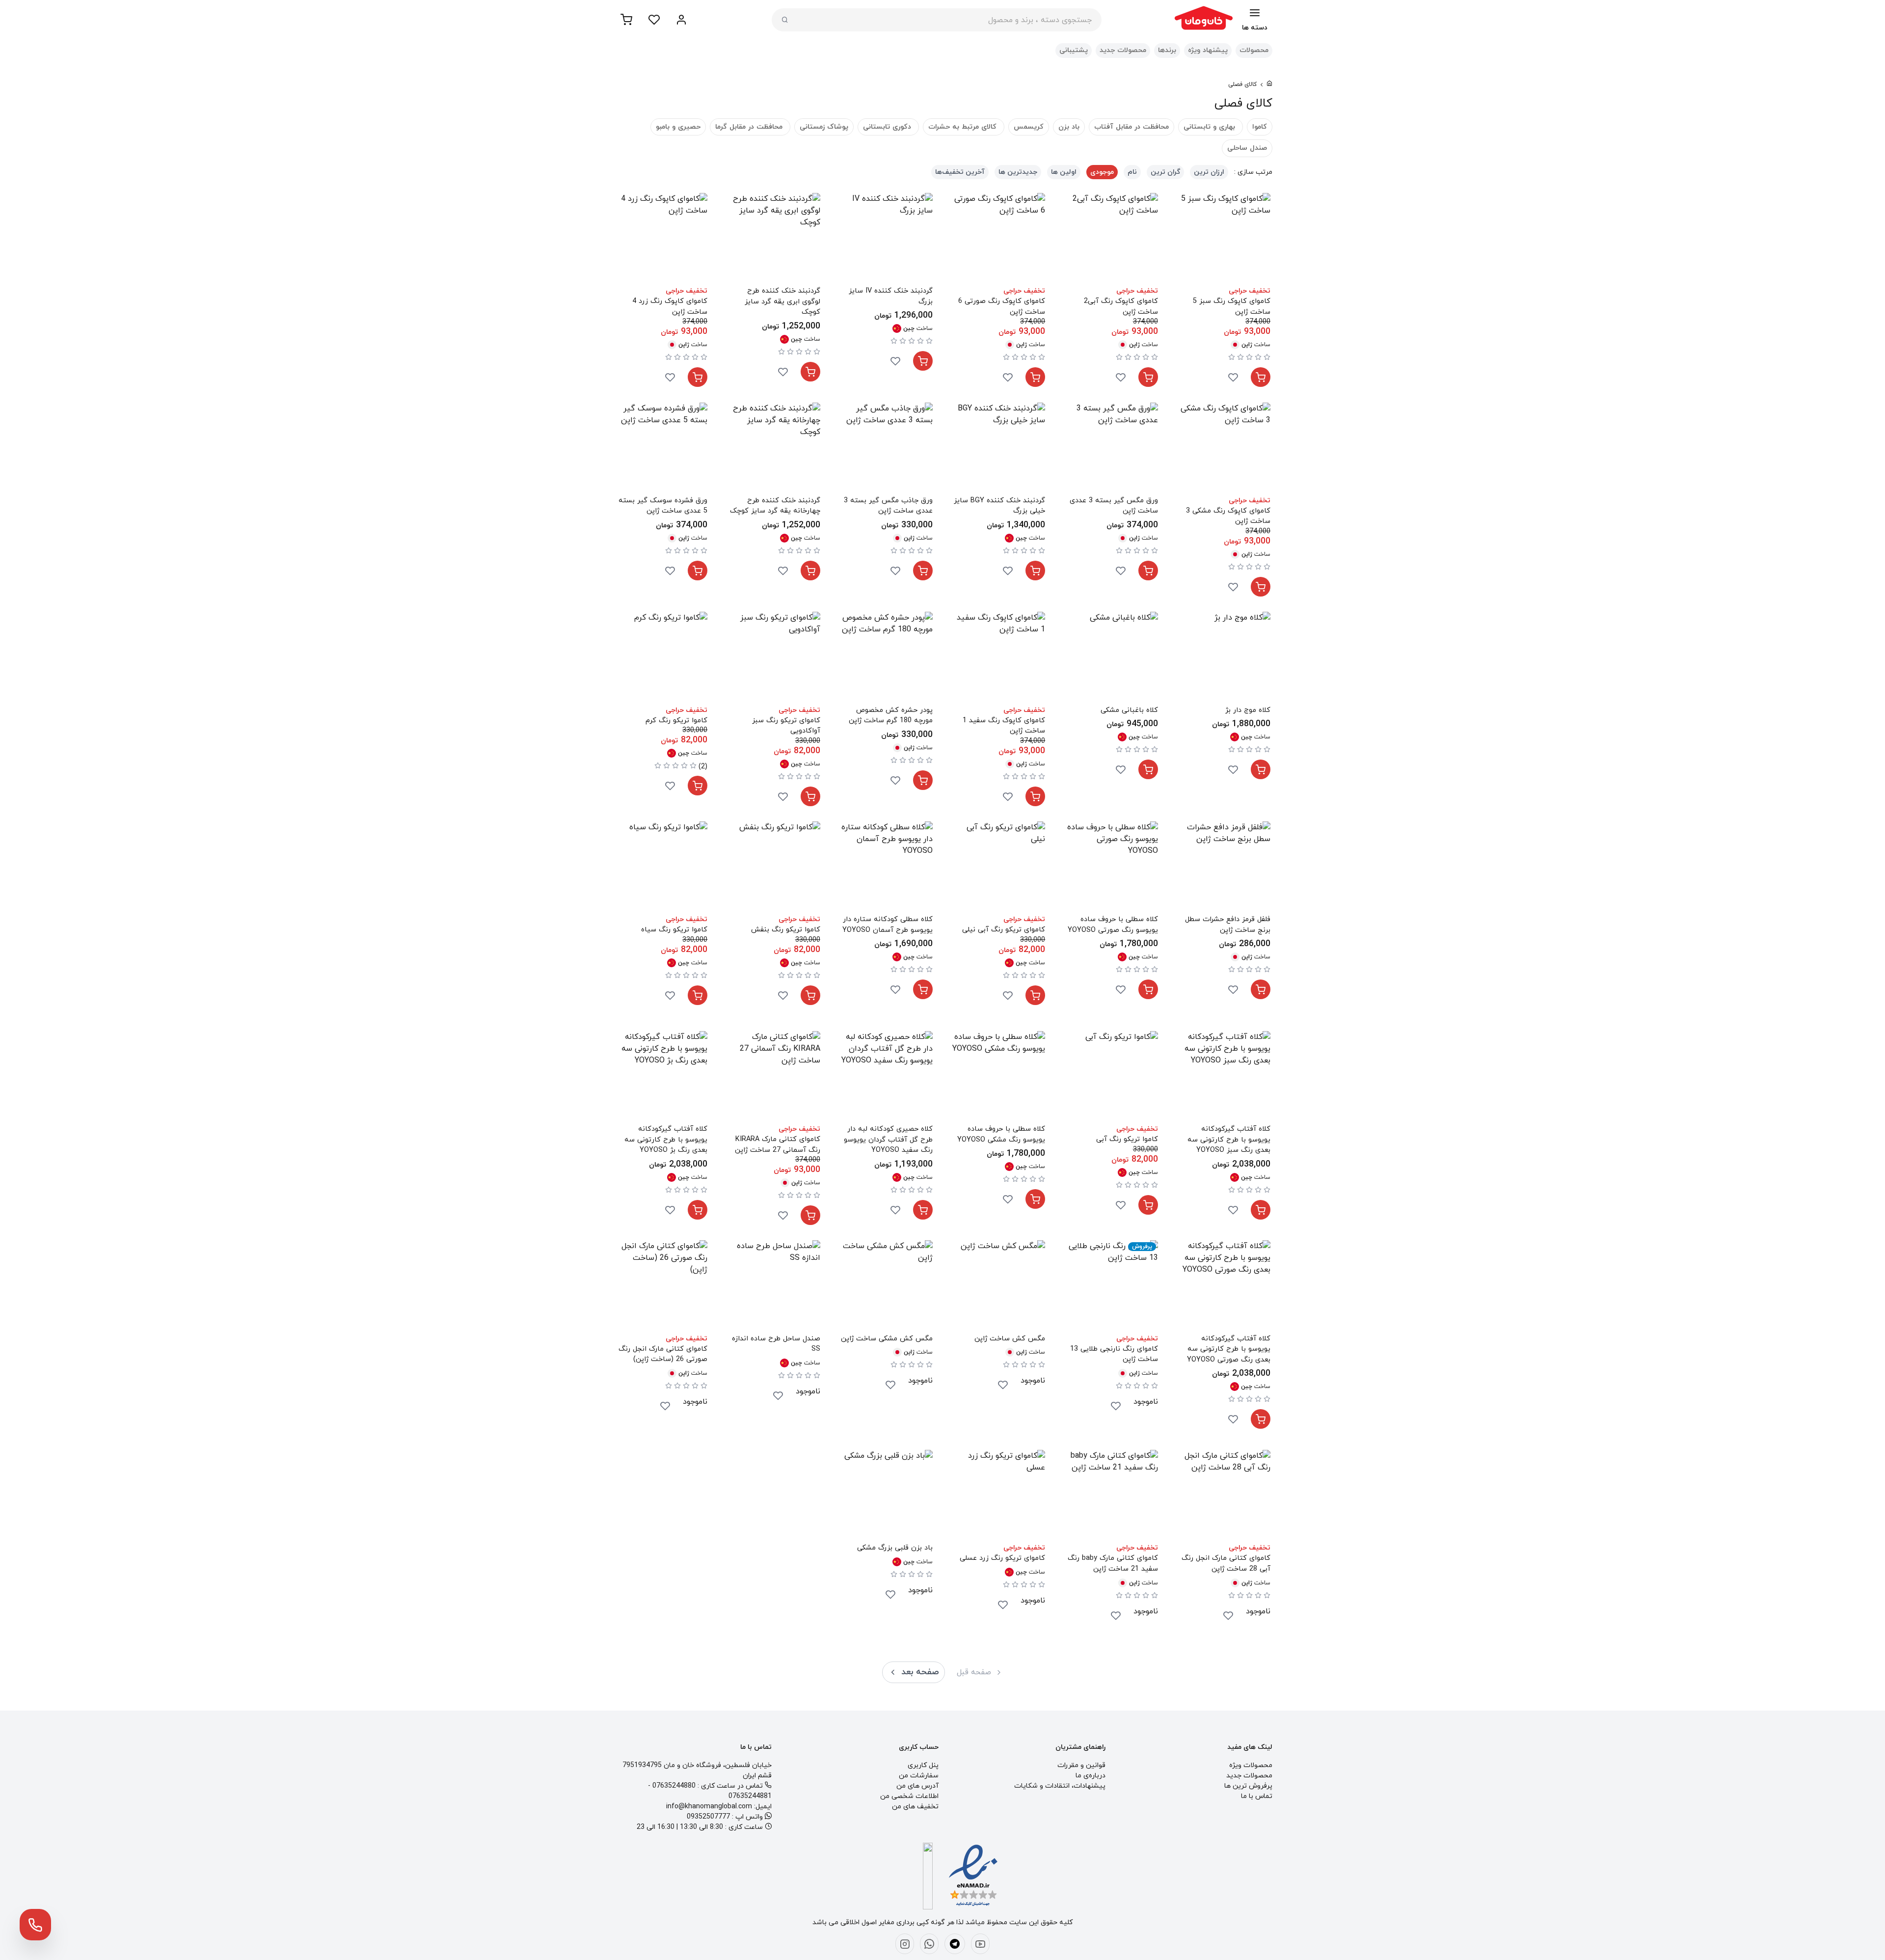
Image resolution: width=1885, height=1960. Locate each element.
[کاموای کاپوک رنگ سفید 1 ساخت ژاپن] (999, 658)
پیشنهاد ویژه (1208, 50)
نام (1132, 172)
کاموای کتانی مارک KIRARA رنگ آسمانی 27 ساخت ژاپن (777, 1145)
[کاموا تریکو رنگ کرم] (661, 658)
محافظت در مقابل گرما (750, 127)
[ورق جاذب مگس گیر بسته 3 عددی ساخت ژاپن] (886, 449)
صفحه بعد (920, 1672)
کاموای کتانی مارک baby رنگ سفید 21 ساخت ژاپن (1113, 1564)
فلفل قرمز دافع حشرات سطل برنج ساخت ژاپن (1228, 925)
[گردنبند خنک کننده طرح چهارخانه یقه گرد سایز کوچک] (773, 449)
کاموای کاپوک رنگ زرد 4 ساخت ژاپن (670, 307)
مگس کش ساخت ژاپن (1010, 1339)
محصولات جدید (1123, 50)
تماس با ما (1257, 1796)
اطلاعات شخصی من (909, 1796)
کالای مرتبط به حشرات (964, 127)
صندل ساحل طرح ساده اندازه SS (776, 1344)
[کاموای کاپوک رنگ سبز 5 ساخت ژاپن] (1224, 239)
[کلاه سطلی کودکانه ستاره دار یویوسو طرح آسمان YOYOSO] (886, 868)
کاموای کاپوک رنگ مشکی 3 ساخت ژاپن (1228, 516)
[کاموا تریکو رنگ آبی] (1111, 1077)
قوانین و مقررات (1081, 1765)
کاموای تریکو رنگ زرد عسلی (1002, 1558)
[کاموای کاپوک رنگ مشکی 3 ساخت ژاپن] (1224, 449)
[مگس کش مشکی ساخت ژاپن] (886, 1287)
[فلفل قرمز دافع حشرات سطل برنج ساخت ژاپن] (1224, 868)
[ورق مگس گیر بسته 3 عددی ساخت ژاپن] (1111, 449)
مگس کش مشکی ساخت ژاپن (887, 1339)
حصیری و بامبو (678, 127)
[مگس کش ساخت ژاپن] (999, 1287)
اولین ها (1064, 172)
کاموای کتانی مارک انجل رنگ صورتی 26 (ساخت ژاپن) (663, 1354)
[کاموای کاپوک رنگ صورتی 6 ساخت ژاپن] (999, 239)
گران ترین (1165, 172)
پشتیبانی (1074, 50)
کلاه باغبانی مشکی (1129, 710)
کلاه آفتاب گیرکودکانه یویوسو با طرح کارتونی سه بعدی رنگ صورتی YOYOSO (1229, 1349)
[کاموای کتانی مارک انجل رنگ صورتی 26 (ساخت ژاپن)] (661, 1287)
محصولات (1254, 50)
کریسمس (1029, 127)
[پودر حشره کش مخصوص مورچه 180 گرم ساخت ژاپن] (886, 658)
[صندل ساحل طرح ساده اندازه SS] (773, 1287)
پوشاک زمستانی (824, 127)
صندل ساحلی (1247, 148)
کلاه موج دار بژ (1248, 710)
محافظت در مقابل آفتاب (1131, 127)
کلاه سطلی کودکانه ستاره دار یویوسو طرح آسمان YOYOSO (888, 925)
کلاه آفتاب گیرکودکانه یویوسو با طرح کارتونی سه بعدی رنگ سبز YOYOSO (1229, 1140)
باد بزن (1069, 127)
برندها (1167, 50)
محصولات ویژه (1251, 1765)
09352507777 (708, 1817)
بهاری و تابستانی (1211, 127)
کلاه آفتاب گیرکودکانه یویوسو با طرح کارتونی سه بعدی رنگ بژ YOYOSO (666, 1140)
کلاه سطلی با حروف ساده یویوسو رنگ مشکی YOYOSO (1001, 1134)
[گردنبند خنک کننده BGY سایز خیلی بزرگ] (999, 449)
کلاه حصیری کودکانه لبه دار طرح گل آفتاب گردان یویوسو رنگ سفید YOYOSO (888, 1140)
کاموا (1260, 127)
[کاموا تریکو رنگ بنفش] (773, 868)
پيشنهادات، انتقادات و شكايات (1060, 1786)
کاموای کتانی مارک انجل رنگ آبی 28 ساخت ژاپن (1226, 1564)
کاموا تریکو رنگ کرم (676, 721)
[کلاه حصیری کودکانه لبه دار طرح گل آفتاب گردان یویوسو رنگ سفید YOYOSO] (886, 1077)
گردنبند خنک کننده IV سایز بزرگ (891, 296)
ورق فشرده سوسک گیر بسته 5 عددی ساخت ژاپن (663, 506)
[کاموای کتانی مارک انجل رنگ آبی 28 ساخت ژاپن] (1224, 1496)
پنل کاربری (923, 1765)
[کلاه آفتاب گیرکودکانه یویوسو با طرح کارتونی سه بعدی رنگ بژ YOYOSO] (661, 1077)
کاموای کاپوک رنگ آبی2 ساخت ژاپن (1121, 307)
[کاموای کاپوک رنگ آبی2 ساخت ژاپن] (1111, 239)
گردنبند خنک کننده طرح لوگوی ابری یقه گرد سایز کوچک (782, 301)
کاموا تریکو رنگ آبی (1127, 1139)
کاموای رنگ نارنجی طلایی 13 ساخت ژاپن (1114, 1354)
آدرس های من (917, 1786)
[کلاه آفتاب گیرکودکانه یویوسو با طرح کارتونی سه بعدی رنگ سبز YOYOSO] (1224, 1077)
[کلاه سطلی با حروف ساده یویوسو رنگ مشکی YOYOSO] (999, 1077)
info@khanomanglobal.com (709, 1807)
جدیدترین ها (1018, 172)
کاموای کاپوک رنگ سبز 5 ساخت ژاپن (1232, 307)
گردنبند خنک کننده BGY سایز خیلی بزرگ (999, 506)
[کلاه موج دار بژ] (1224, 658)
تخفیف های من (915, 1807)
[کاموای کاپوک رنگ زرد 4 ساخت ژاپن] (661, 239)
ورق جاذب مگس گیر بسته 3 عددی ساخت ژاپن (888, 506)
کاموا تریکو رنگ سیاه (674, 930)
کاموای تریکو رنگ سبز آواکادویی (786, 726)
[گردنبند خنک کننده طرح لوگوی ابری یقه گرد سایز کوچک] (773, 239)
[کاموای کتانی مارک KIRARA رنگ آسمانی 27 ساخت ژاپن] (773, 1077)
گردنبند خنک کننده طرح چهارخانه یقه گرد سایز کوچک (775, 506)
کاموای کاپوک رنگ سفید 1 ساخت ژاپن (1004, 726)
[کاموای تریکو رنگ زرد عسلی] (999, 1496)
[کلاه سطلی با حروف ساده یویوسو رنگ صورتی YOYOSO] (1111, 868)
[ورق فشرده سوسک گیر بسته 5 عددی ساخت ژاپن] (661, 449)
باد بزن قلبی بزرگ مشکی (895, 1548)
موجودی (1102, 172)
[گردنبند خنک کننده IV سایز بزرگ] (886, 239)
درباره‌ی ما (1091, 1776)
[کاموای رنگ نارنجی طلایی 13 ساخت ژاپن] (1111, 1287)
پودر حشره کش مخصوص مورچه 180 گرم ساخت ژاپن (891, 716)
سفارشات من (919, 1776)
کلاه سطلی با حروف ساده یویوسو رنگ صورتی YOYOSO (1113, 925)
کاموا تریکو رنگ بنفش (785, 930)
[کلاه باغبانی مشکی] (1111, 658)
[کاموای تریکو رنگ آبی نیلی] (999, 868)
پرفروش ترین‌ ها (1248, 1786)
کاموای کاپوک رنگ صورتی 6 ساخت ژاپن (1002, 307)
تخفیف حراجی (1250, 291)
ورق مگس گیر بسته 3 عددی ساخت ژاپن (1114, 506)
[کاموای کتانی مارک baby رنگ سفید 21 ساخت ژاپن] (1111, 1496)
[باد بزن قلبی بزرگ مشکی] (886, 1496)
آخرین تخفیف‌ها (960, 172)
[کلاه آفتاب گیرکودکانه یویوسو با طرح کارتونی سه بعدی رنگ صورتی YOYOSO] (1224, 1287)
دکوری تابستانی (888, 127)
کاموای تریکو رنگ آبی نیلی (1004, 930)
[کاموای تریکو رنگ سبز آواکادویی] (773, 658)
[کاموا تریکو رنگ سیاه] (661, 868)
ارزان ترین (1209, 172)
